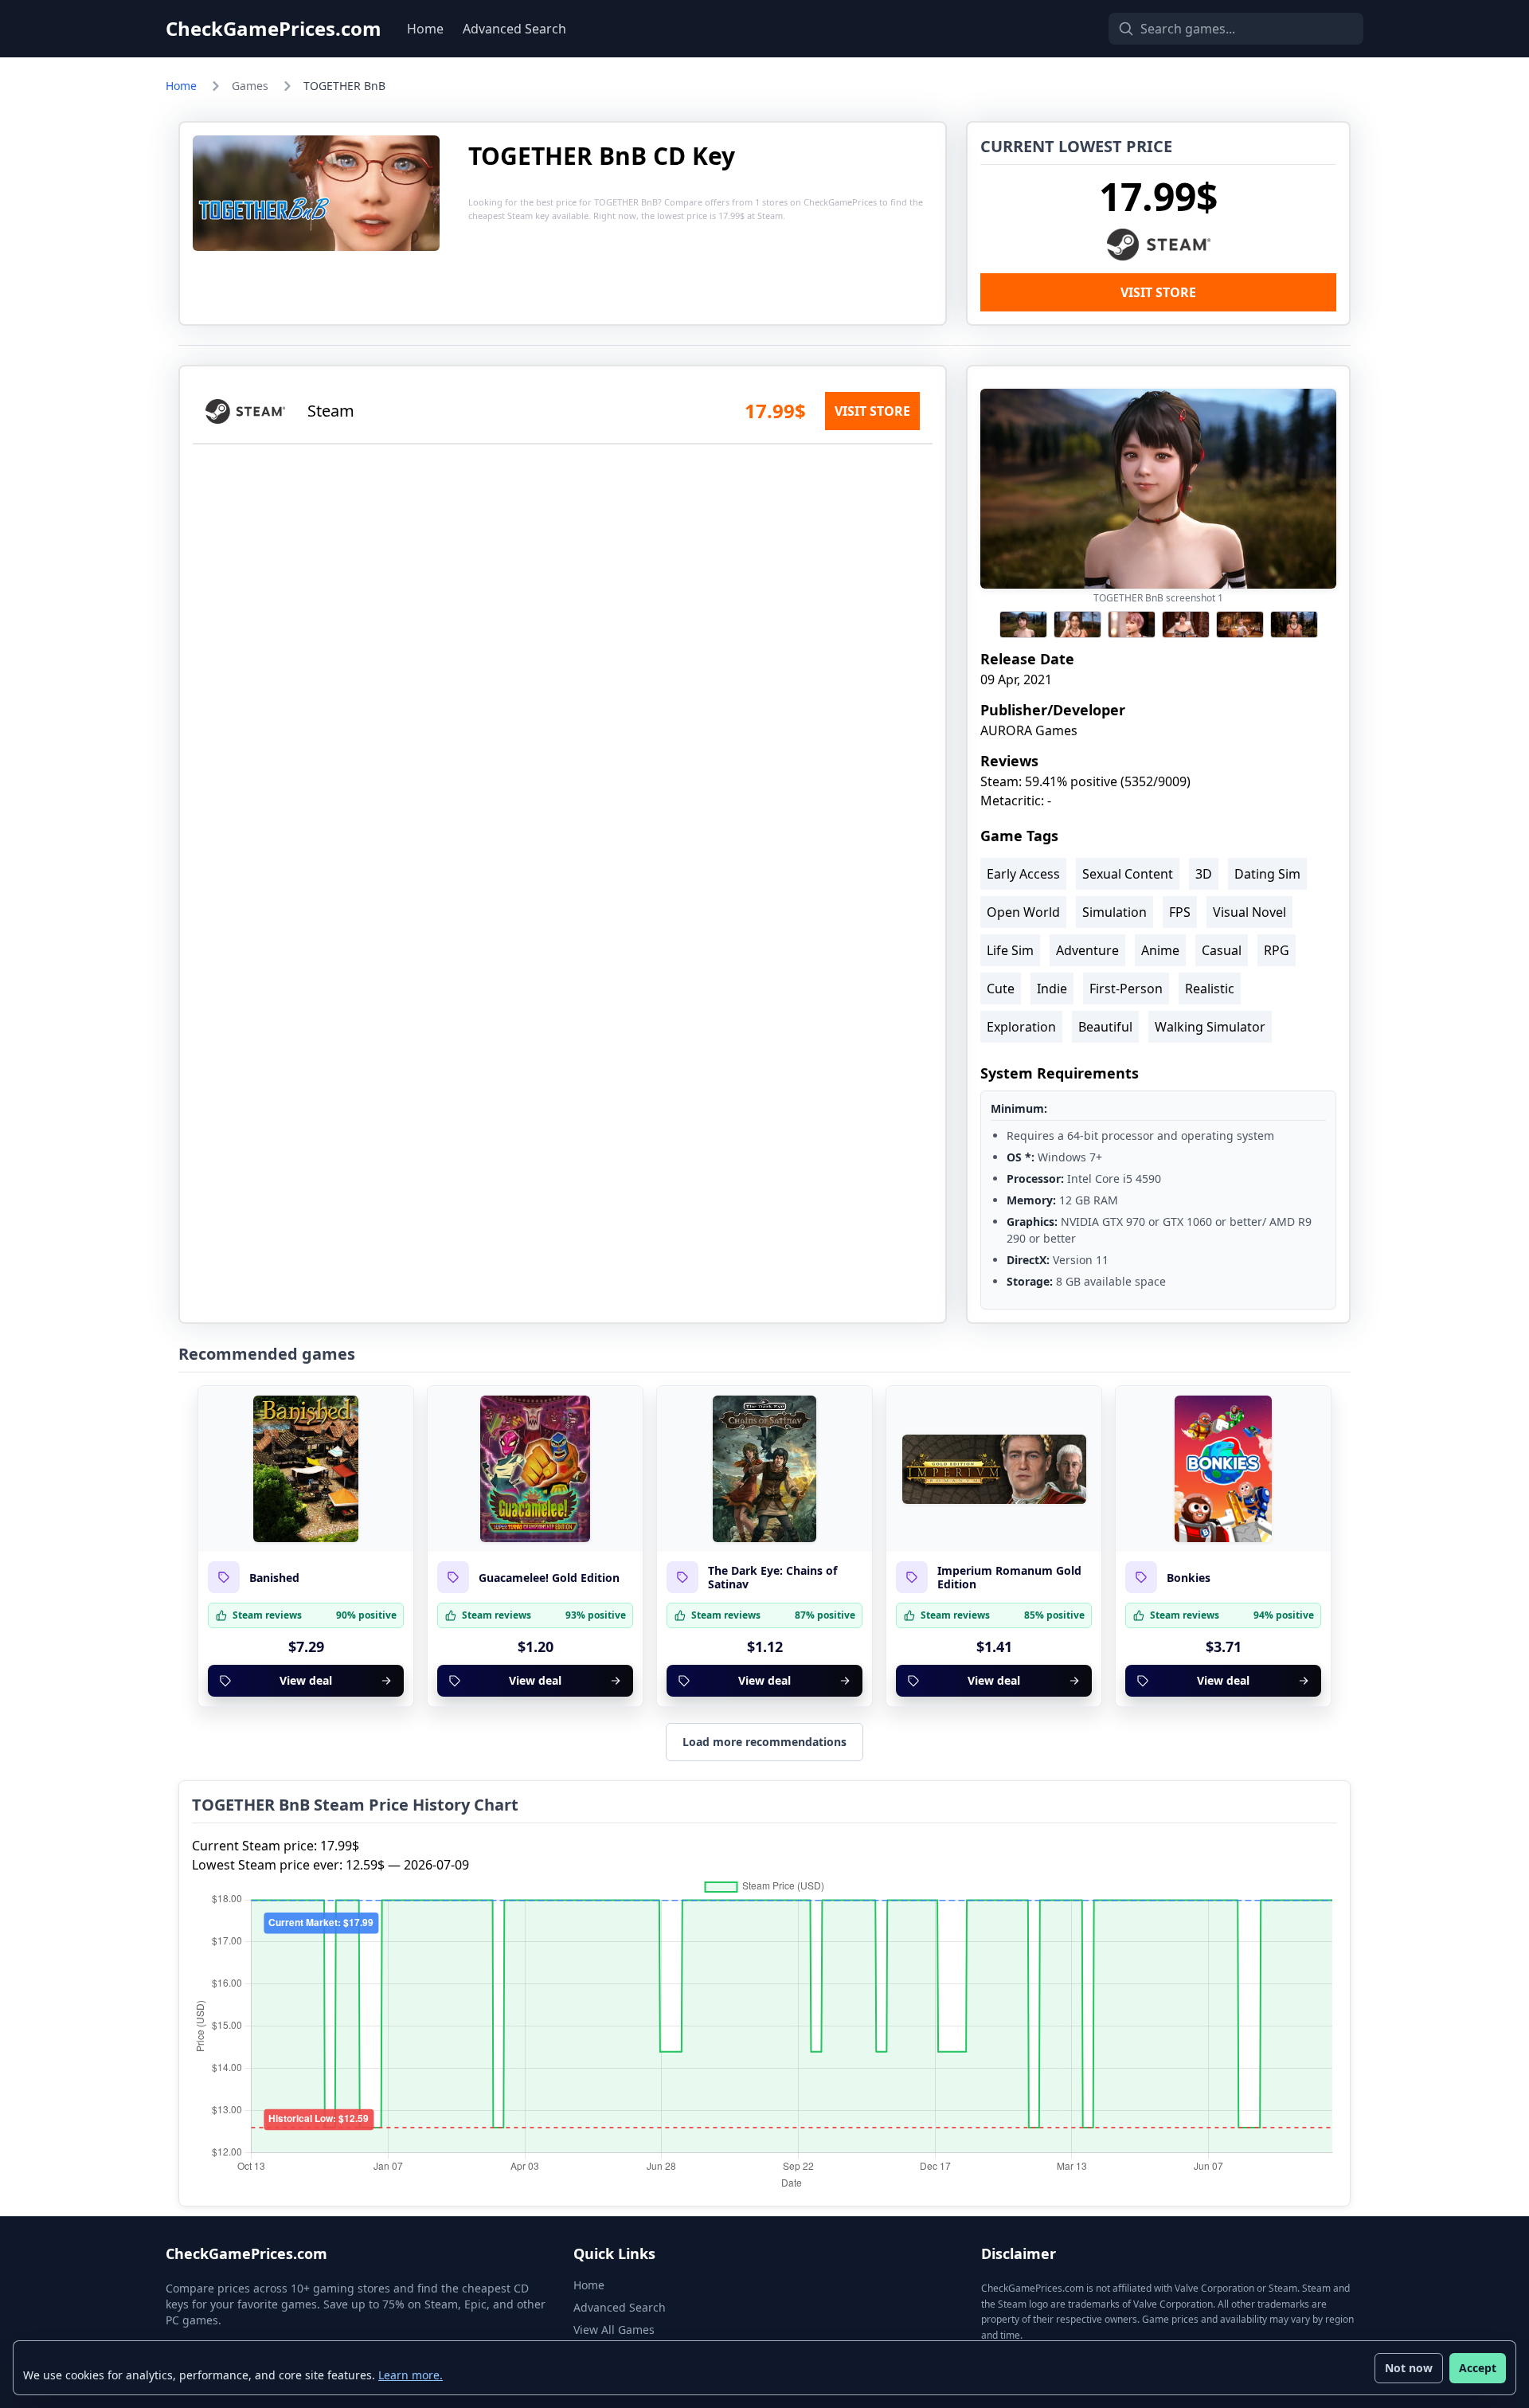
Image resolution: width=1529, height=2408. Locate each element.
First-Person (1126, 989)
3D (1204, 874)
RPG (1277, 950)
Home (425, 29)
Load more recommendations (764, 1742)
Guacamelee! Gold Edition (549, 1578)
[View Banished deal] (306, 1469)
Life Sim (1010, 950)
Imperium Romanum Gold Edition (1009, 1578)
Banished (274, 1578)
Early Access (1023, 874)
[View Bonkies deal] (1223, 1469)
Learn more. (411, 2375)
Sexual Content (1128, 874)
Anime (1160, 950)
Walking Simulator (1210, 1027)
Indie (1052, 989)
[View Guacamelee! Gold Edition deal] (535, 1469)
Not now (1409, 2368)
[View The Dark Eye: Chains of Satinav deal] (764, 1469)
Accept (1478, 2368)
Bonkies (1189, 1578)
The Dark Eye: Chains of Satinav (772, 1578)
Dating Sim (1267, 874)
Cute (1001, 989)
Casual (1222, 950)
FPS (1180, 912)
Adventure (1087, 950)
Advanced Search (514, 29)
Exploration (1021, 1027)
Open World (1023, 912)
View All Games (614, 2330)
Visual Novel (1249, 912)
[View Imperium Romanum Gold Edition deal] (994, 1469)
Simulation (1114, 912)
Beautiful (1105, 1027)
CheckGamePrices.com (274, 29)
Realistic (1210, 989)
